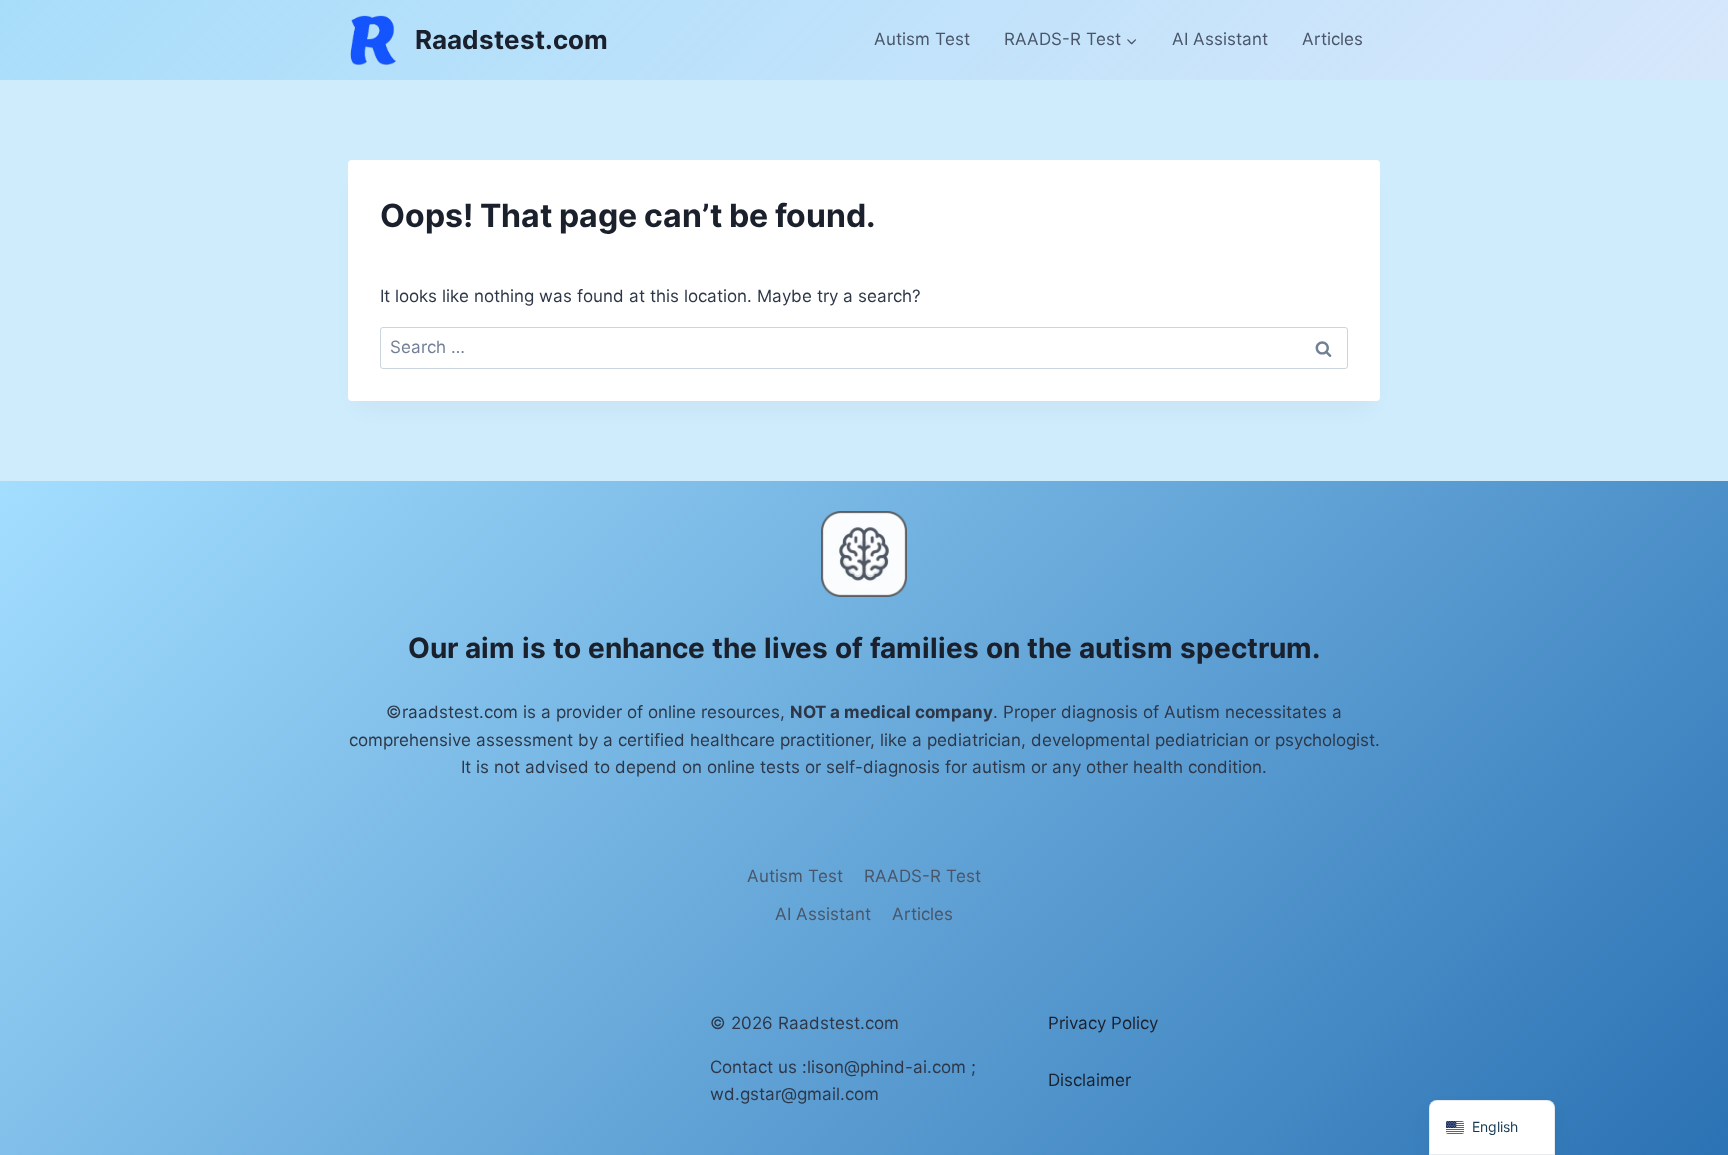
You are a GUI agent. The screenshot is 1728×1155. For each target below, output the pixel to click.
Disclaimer (1089, 1080)
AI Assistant (1220, 39)
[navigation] (1492, 1127)
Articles (1332, 39)
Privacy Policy (1103, 1023)
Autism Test (922, 39)
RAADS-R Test (922, 876)
